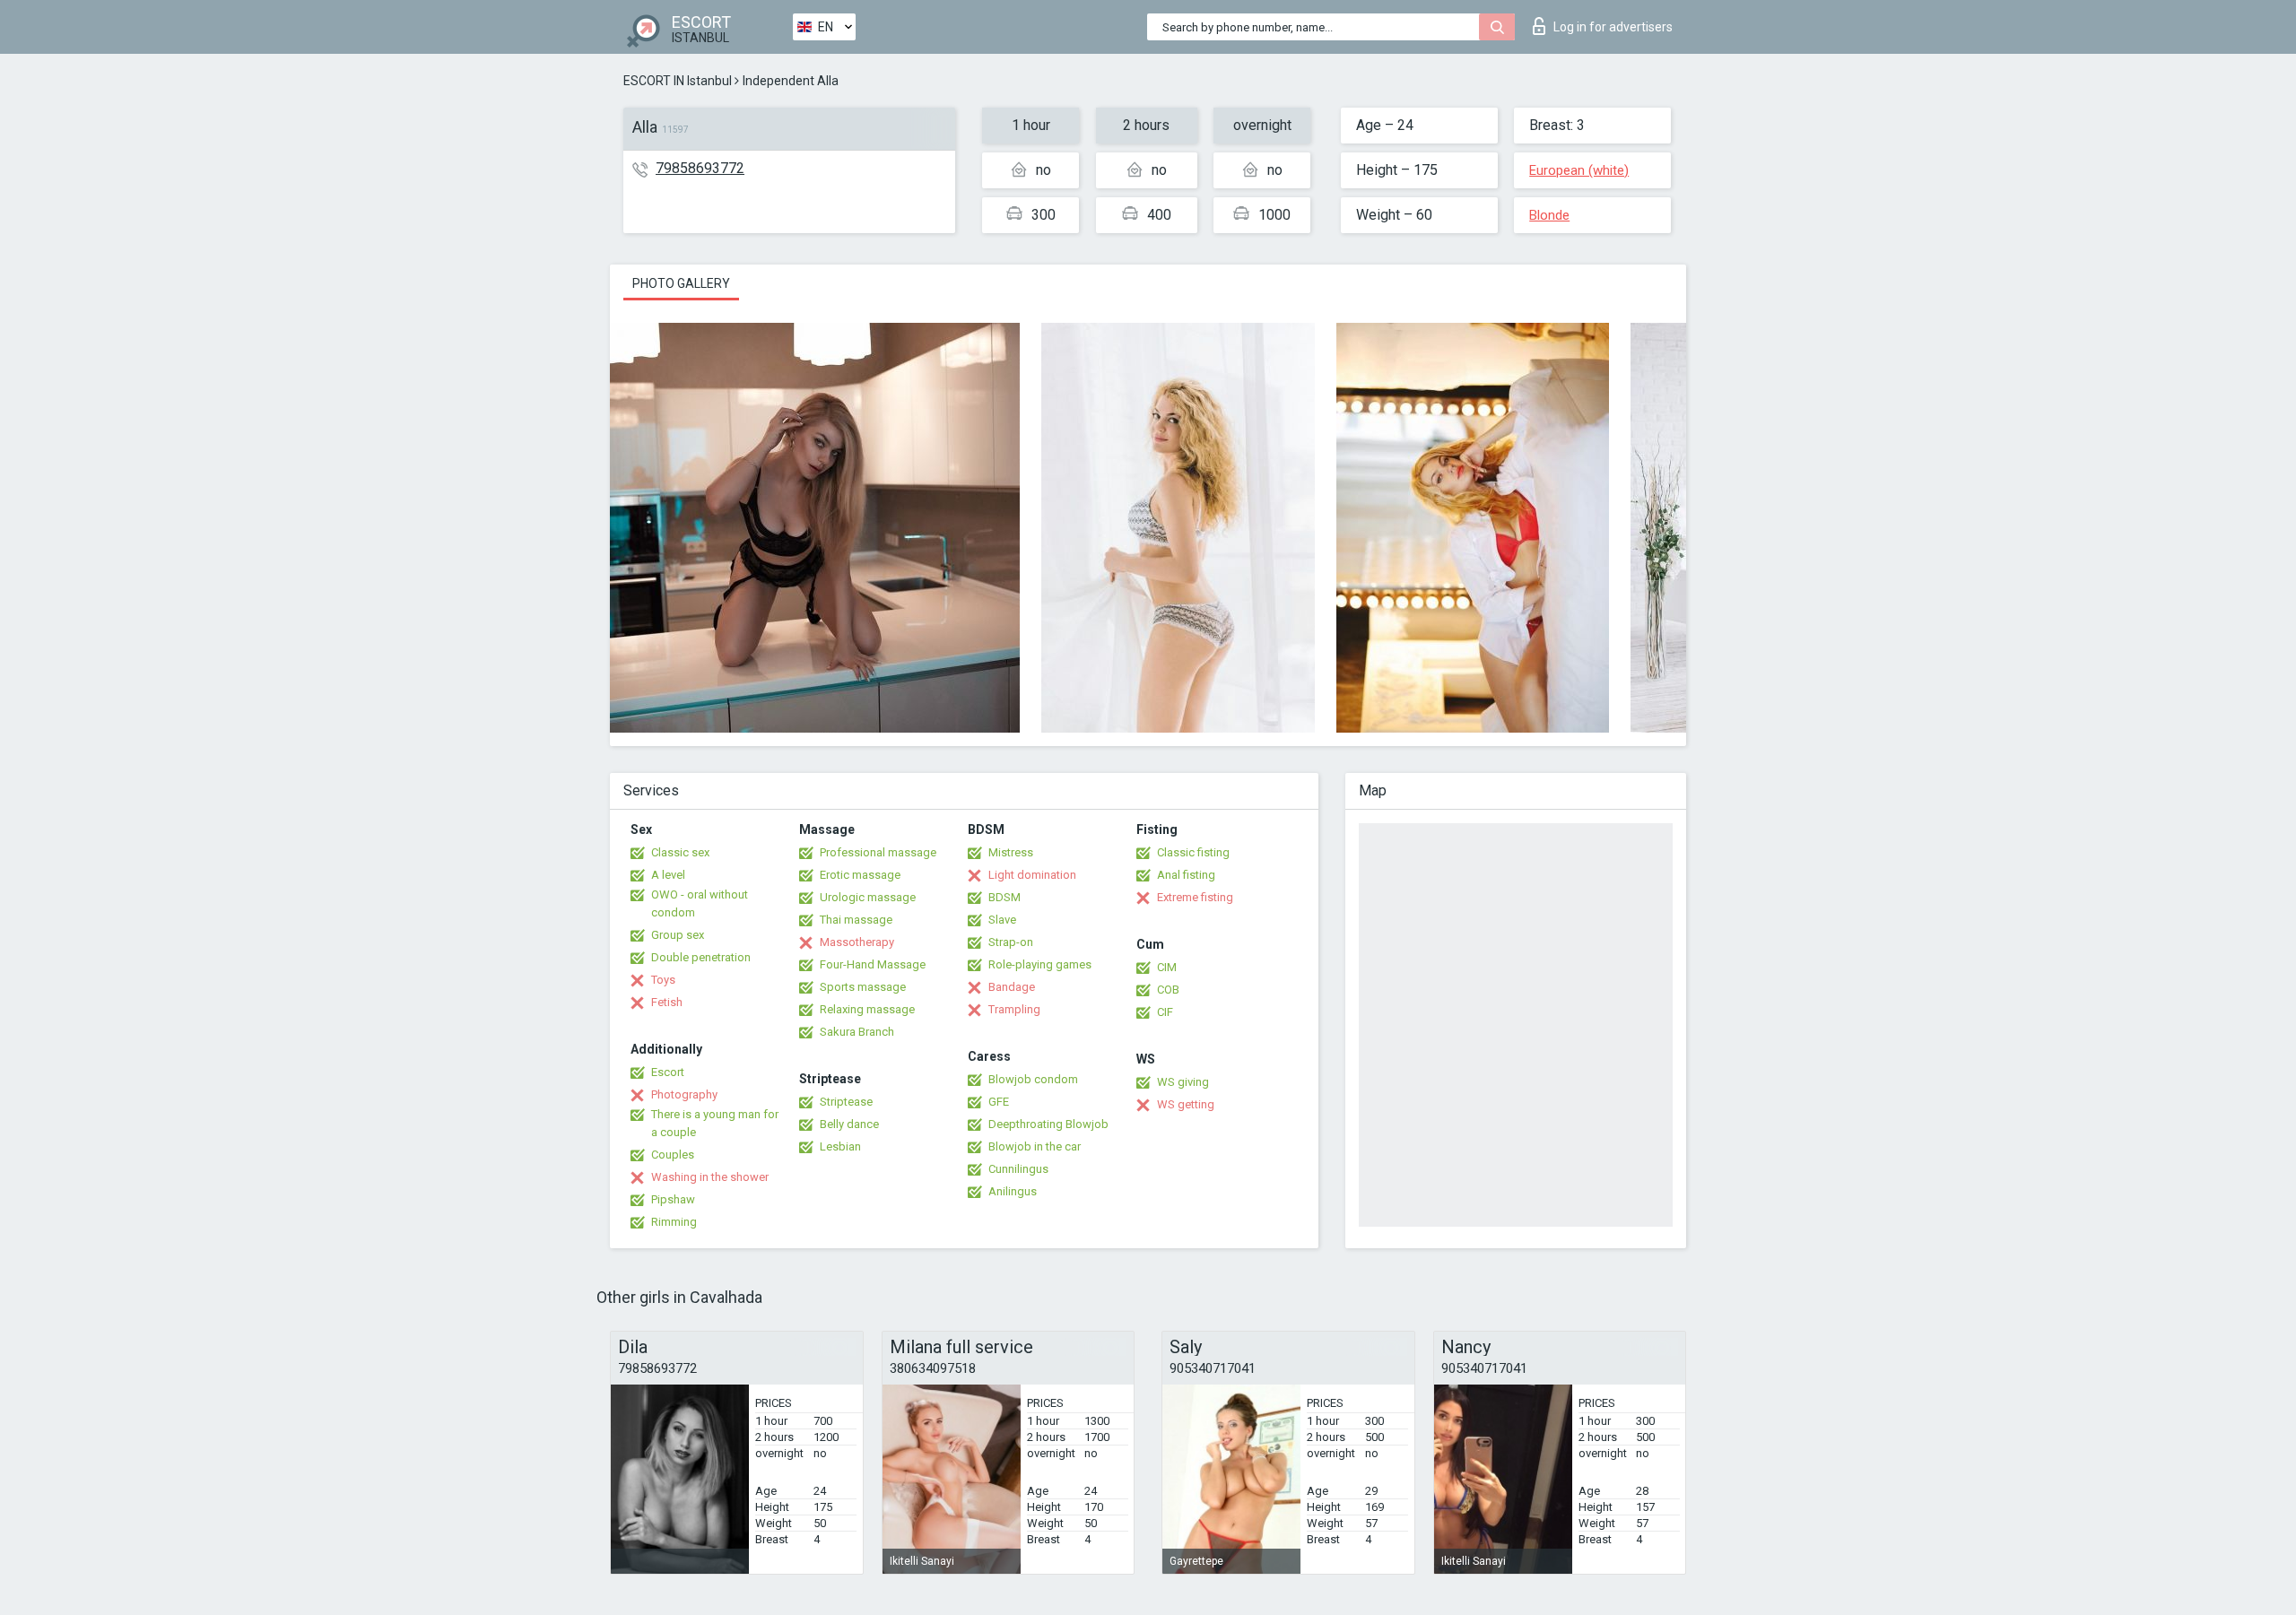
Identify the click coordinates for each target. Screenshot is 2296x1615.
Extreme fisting (1195, 897)
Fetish (667, 1002)
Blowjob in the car (1035, 1146)
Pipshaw (673, 1199)
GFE (999, 1102)
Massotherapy (857, 942)
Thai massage (856, 920)
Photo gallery (681, 283)
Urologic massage (868, 897)
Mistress (1011, 852)
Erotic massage (860, 875)
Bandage (1012, 987)
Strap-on (1011, 942)
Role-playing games (1040, 964)
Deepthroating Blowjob (1048, 1124)
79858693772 (700, 168)
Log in (1613, 27)
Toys (663, 980)
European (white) (1579, 170)
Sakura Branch (857, 1032)
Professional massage (878, 852)
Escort (668, 1072)
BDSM (1004, 897)
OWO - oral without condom (700, 903)
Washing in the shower (710, 1177)
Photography (684, 1094)
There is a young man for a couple (715, 1123)
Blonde (1549, 215)
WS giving (1183, 1082)
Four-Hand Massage (873, 964)
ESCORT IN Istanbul (678, 81)
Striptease (846, 1102)
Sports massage (863, 987)
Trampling (1014, 1009)
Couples (673, 1155)
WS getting (1186, 1104)
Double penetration (701, 957)
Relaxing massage (867, 1009)
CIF (1165, 1012)
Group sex (678, 935)
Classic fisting (1193, 852)
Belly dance (849, 1124)
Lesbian (840, 1146)
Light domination (1032, 875)
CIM (1167, 967)
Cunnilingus (1018, 1169)
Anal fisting (1186, 875)
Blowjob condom (1033, 1079)
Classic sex (680, 852)
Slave (1002, 920)
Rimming (674, 1222)
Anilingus (1013, 1191)
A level (668, 875)
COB (1168, 990)
